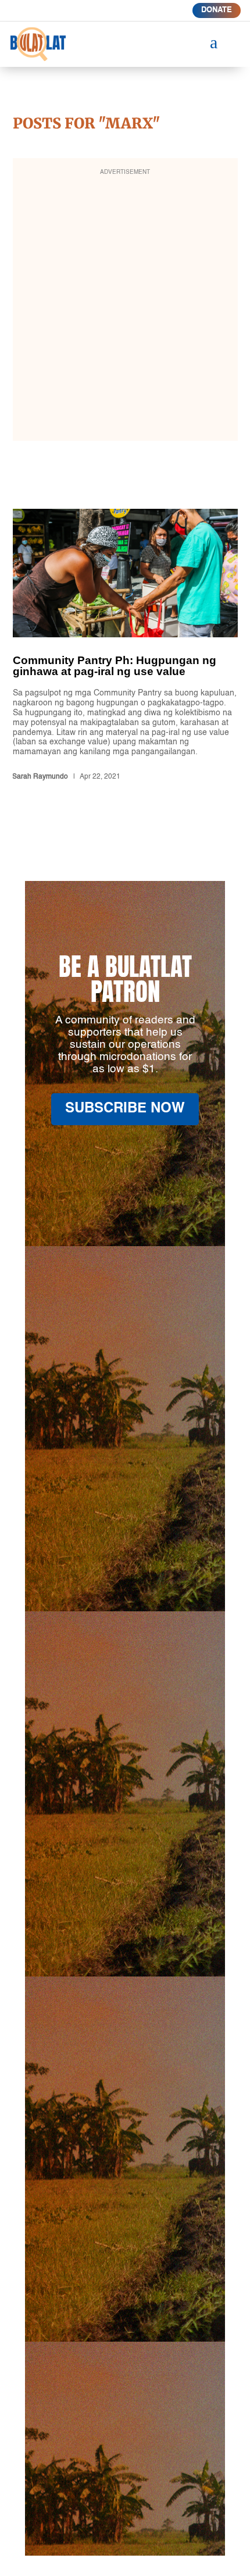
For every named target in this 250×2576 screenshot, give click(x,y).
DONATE (217, 10)
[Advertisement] (125, 307)
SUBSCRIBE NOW (125, 1109)
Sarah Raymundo (40, 777)
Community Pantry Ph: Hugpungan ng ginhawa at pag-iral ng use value (125, 647)
